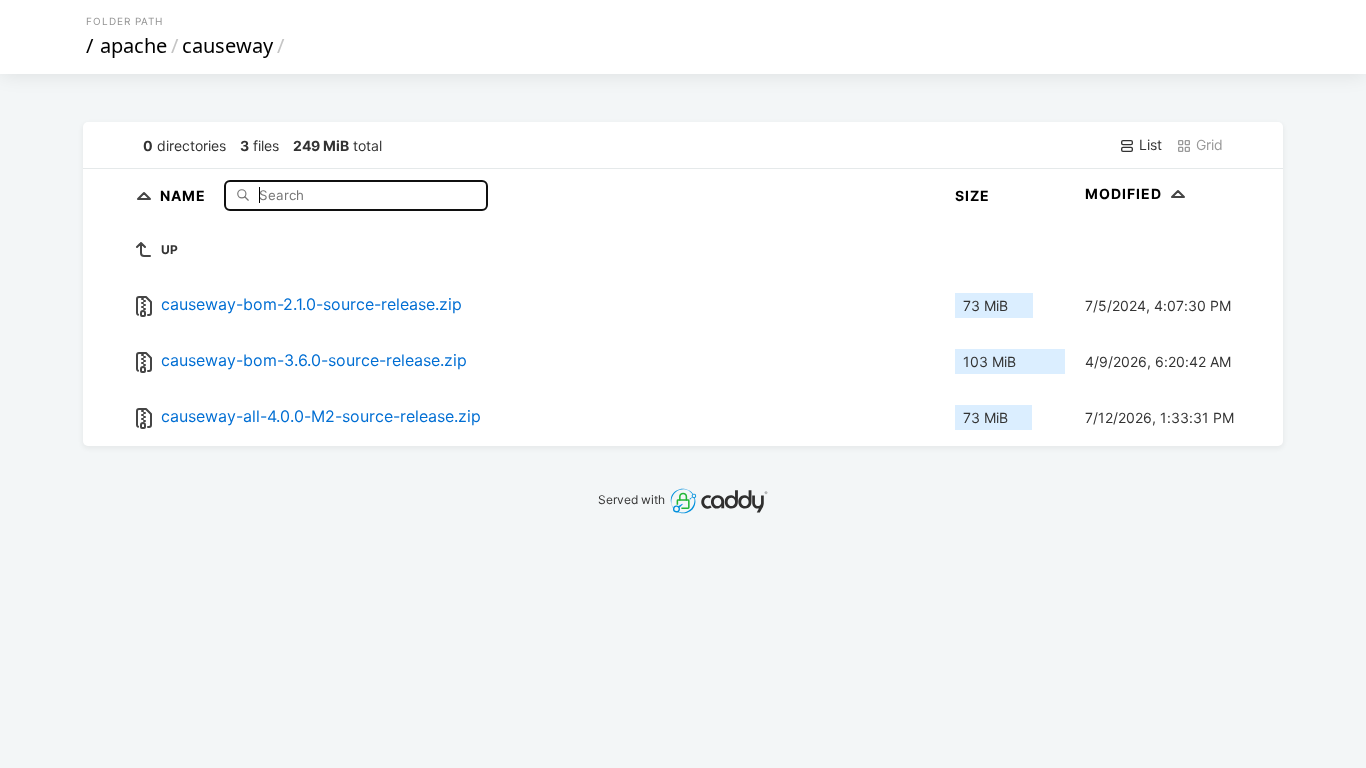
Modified (1125, 193)
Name (185, 194)
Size (972, 195)
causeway (227, 45)
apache (133, 45)
